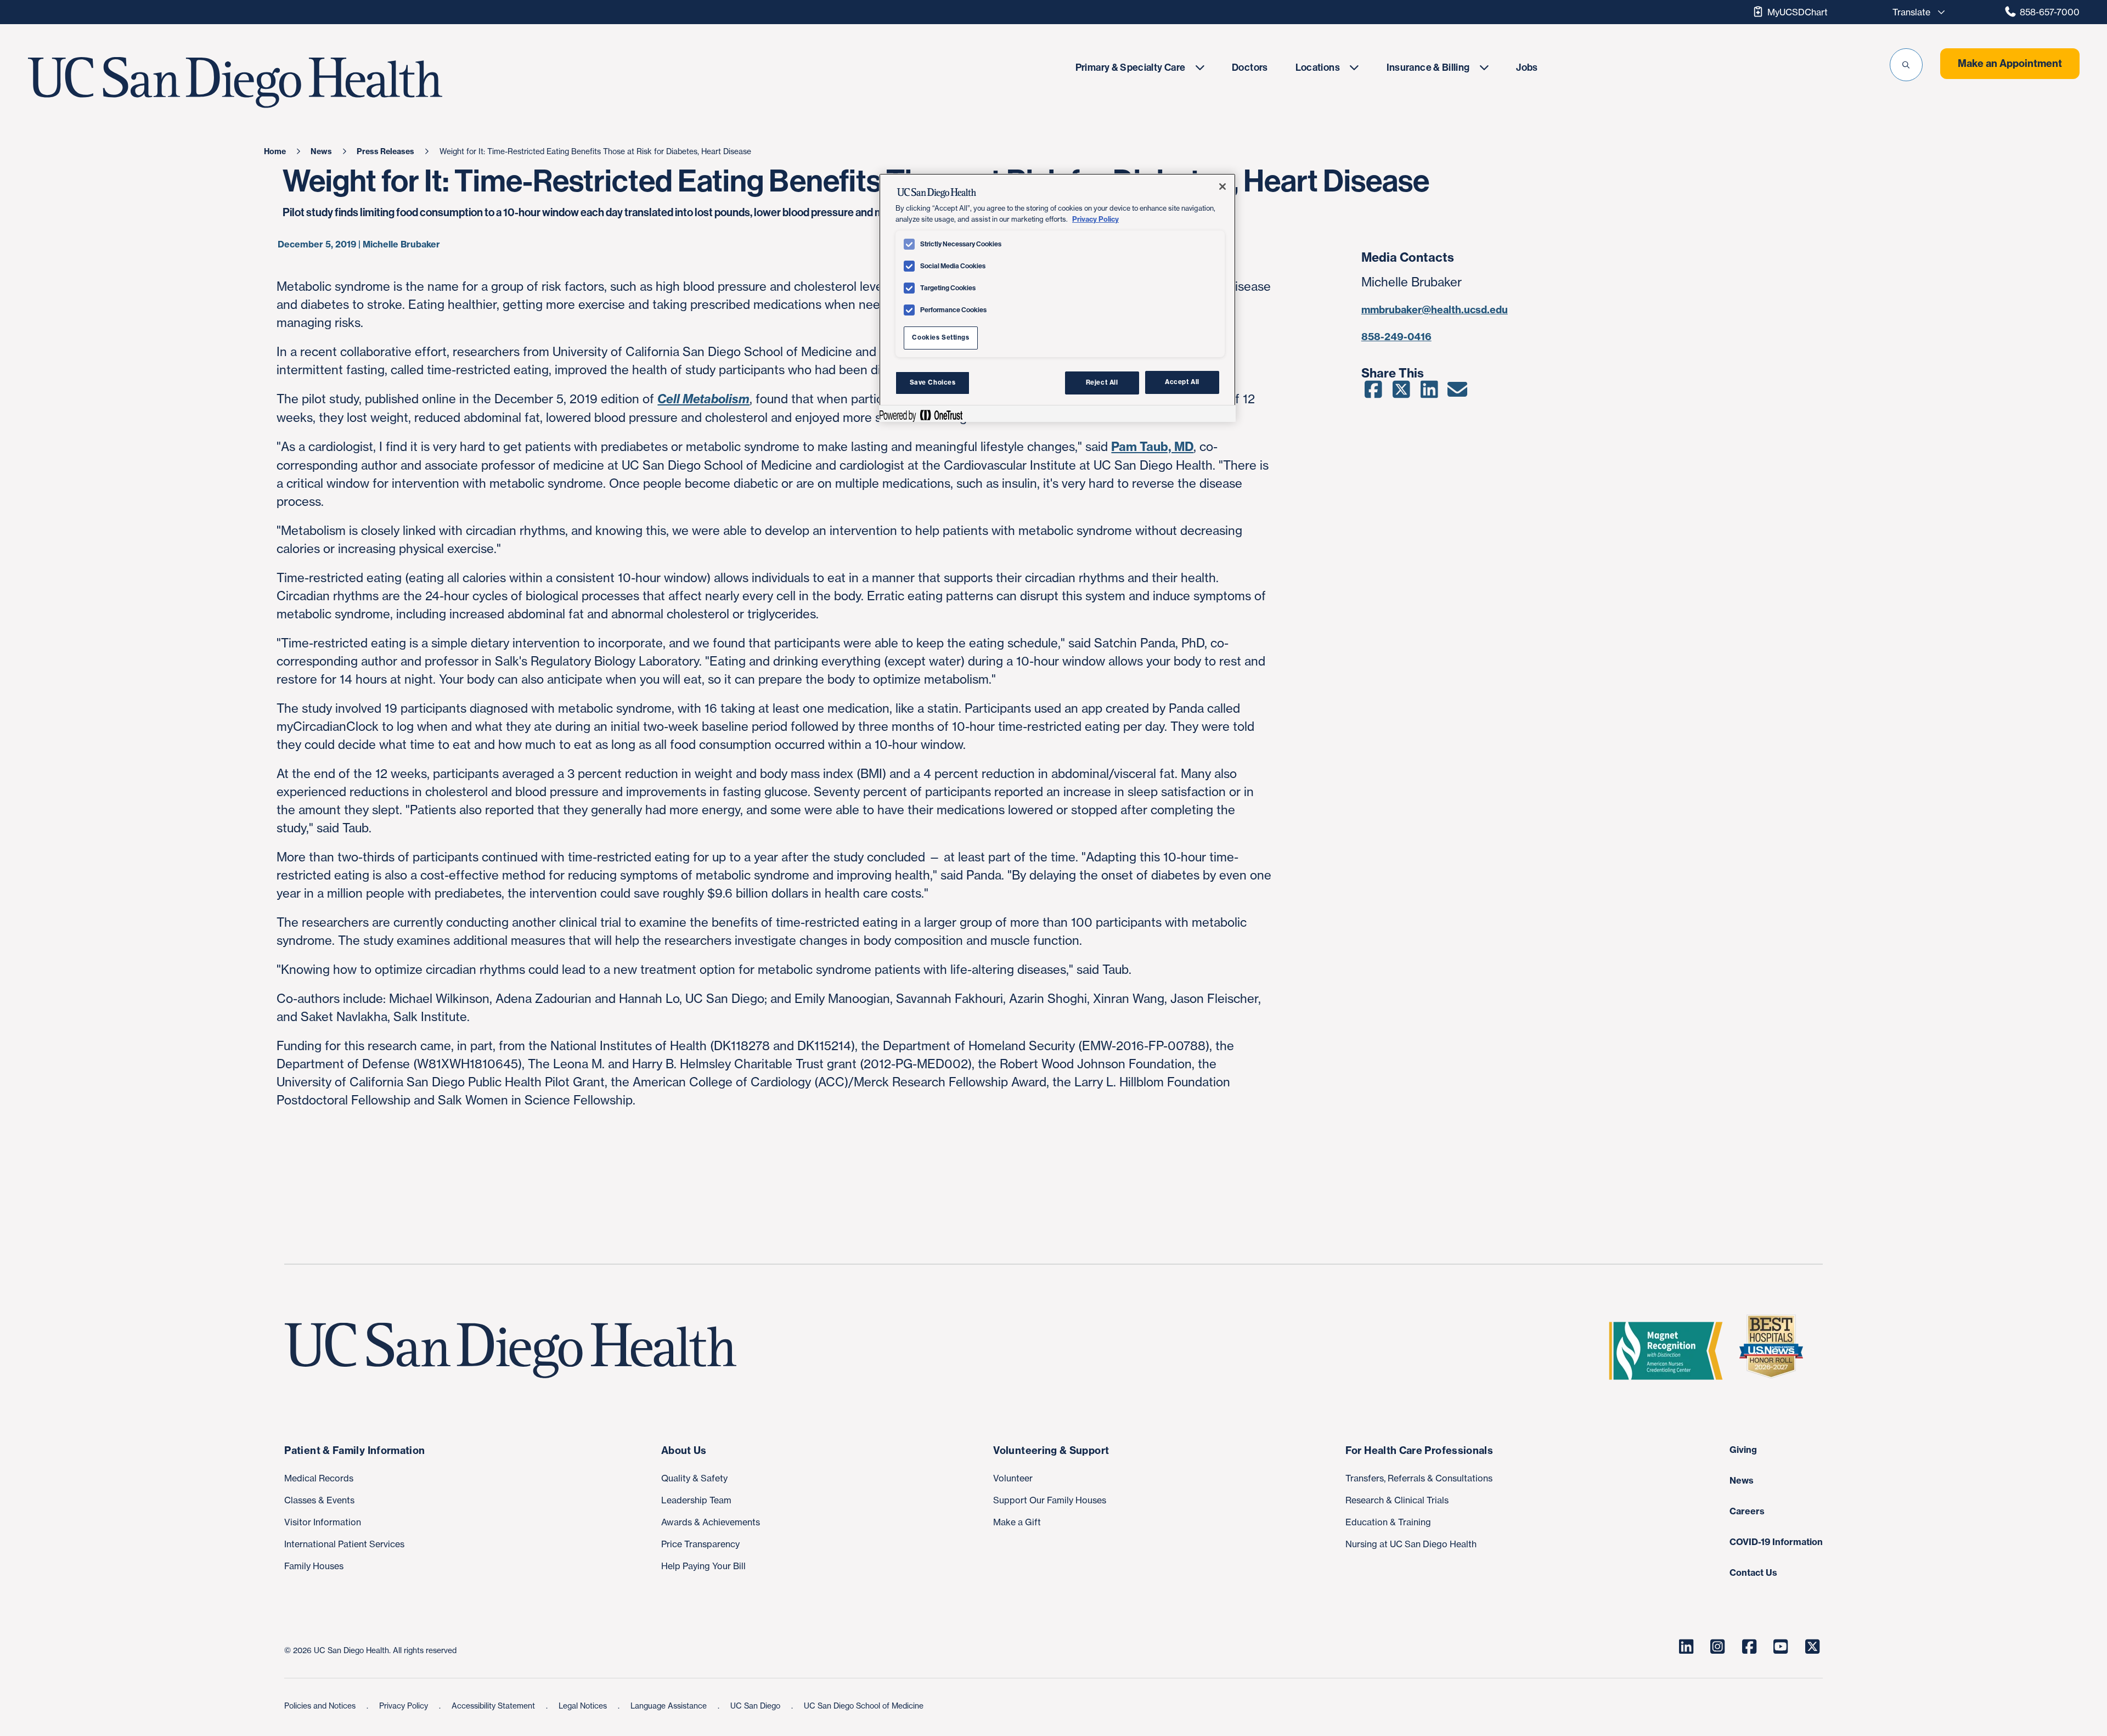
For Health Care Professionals (1419, 1450)
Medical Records (319, 1478)
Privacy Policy (405, 1706)
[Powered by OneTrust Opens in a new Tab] (921, 415)
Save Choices (933, 382)
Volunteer (1013, 1478)
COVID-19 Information (1776, 1542)
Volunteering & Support (1051, 1450)
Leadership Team (696, 1500)
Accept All (1182, 382)
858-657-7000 (2050, 12)
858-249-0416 (1396, 337)
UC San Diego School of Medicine (864, 1706)
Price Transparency (700, 1544)
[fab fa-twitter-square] (1812, 1647)
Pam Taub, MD (1152, 447)
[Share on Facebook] (1374, 393)
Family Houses (314, 1566)
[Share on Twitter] (1402, 393)
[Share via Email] (1458, 393)
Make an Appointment (2010, 63)
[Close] (1222, 187)
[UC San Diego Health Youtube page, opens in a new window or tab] (1781, 1647)
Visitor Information (323, 1522)
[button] (1906, 65)
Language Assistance (670, 1706)
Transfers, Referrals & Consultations (1419, 1478)
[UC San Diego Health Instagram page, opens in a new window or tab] (1718, 1647)
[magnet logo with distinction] (1670, 1351)
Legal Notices (584, 1706)
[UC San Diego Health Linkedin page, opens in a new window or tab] (1686, 1647)
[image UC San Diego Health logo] (305, 83)
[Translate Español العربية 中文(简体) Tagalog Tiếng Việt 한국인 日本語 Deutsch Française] (1916, 12)
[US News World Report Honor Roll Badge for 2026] (1776, 1351)
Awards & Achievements (711, 1522)
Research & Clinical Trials (1397, 1500)
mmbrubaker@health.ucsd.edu (1435, 310)
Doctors (1250, 67)
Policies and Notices (321, 1706)
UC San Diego (756, 1706)
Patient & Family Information (354, 1450)
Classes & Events (319, 1500)
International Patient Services (344, 1544)
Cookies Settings (940, 337)
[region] (1057, 297)
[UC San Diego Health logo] (515, 1351)
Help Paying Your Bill (703, 1566)
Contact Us (1753, 1572)
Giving (1743, 1450)
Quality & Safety (694, 1478)
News (1742, 1480)
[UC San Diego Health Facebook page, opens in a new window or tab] (1749, 1647)
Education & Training (1388, 1522)
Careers (1747, 1511)
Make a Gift (1017, 1522)
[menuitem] (1140, 67)
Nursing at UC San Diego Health (1411, 1544)
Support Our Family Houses (1050, 1500)
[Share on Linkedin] (1430, 393)
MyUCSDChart (1798, 12)
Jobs (1527, 67)
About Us (684, 1450)
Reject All (1102, 382)
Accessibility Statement (494, 1706)
